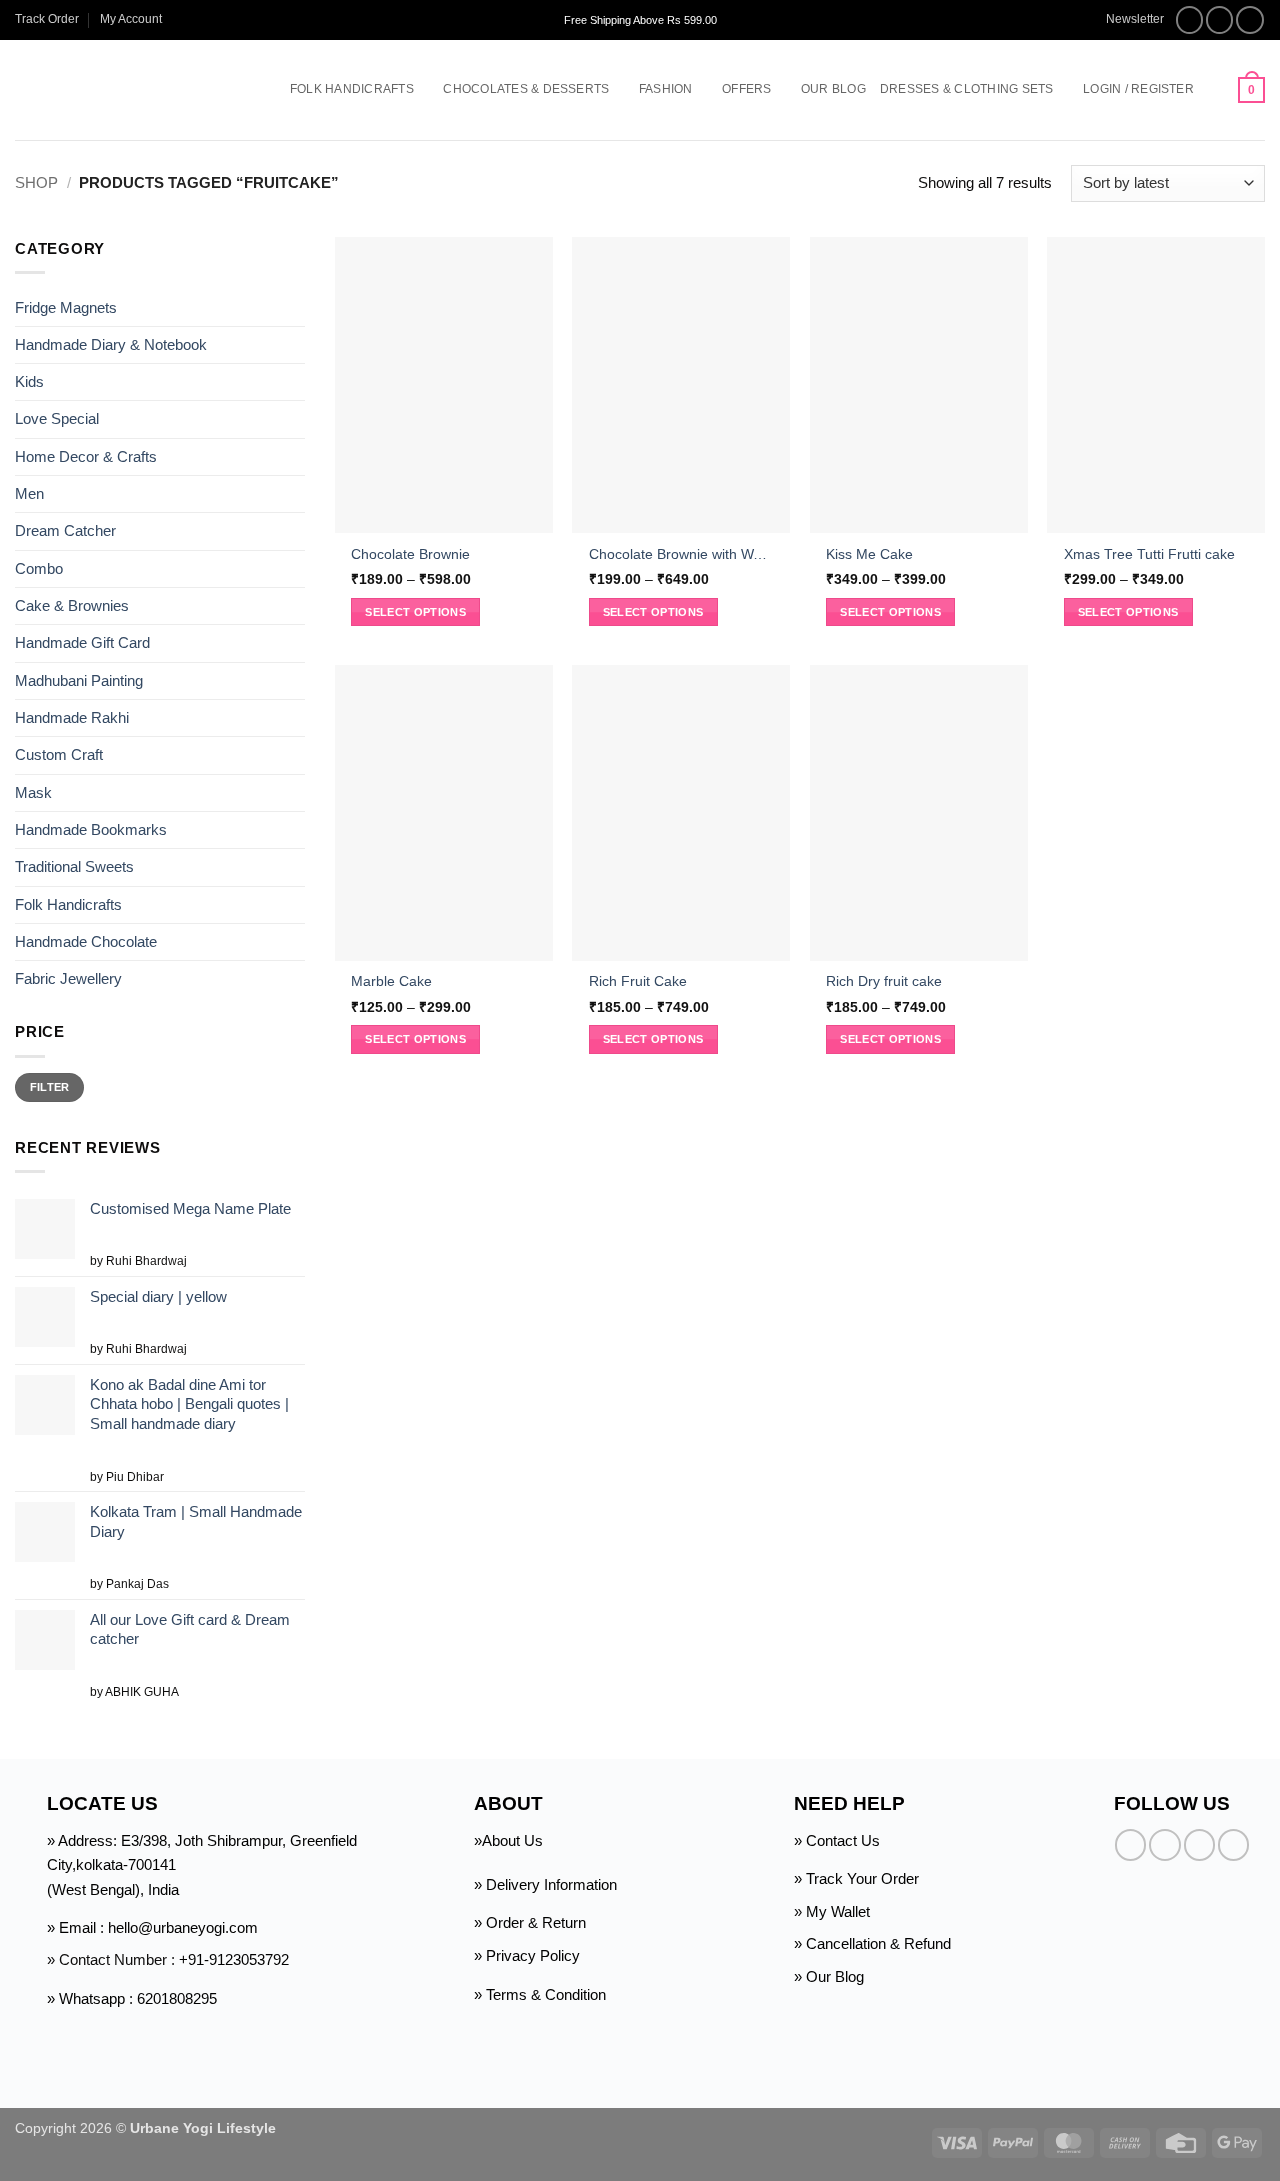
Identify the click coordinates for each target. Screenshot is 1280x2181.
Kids (29, 381)
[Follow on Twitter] (1250, 20)
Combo (39, 568)
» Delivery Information (545, 1884)
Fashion (666, 89)
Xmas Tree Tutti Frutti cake (1149, 554)
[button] (1125, 19)
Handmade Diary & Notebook (111, 344)
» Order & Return (530, 1922)
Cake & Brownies (72, 605)
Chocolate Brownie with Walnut (681, 554)
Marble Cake (391, 981)
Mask (33, 792)
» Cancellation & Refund (872, 1943)
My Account (131, 19)
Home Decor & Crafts (86, 456)
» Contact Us (837, 1840)
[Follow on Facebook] (1190, 20)
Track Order (47, 19)
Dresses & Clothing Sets (967, 89)
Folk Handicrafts (352, 89)
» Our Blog (829, 1976)
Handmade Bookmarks (91, 829)
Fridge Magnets (66, 306)
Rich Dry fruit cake (884, 981)
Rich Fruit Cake (638, 981)
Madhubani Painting (79, 680)
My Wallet (838, 1911)
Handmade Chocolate (86, 941)
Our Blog (833, 89)
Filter (50, 1087)
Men (29, 493)
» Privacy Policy (527, 1955)
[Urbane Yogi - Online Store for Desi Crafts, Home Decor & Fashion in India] (122, 90)
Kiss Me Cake (869, 554)
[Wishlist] (1216, 90)
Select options (415, 612)
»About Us (508, 1840)
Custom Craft (59, 754)
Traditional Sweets (74, 866)
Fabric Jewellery (68, 978)
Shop (36, 182)
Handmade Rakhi (72, 717)
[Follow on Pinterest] (1233, 1844)
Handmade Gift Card (82, 642)
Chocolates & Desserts (526, 89)
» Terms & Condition (540, 1994)
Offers (746, 89)
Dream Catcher (65, 530)
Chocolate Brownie (410, 554)
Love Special (57, 418)
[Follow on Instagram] (1220, 20)
